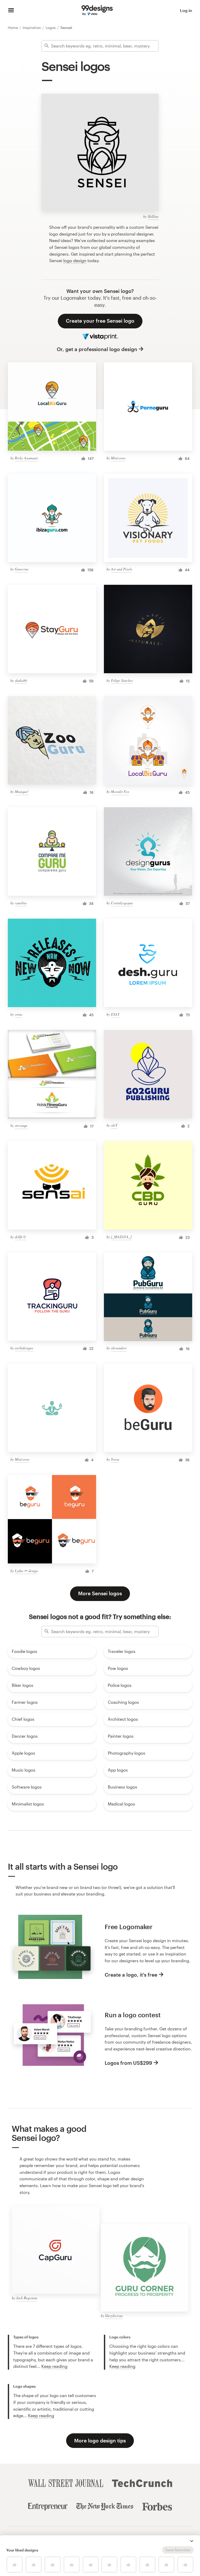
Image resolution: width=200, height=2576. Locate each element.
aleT (114, 1125)
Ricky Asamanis (26, 458)
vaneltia (21, 903)
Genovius (22, 569)
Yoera (115, 1459)
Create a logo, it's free (131, 1975)
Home (13, 28)
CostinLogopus (122, 903)
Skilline (153, 216)
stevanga (21, 1125)
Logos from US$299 (128, 2063)
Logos (51, 28)
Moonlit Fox (120, 792)
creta (18, 1014)
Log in (186, 10)
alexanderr (119, 1348)
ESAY (115, 1014)
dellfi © (20, 1237)
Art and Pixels (121, 569)
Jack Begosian (27, 2298)
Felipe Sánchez (122, 680)
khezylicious (114, 2316)
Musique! (22, 792)
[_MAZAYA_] (121, 1237)
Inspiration (32, 28)
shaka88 (21, 680)
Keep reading (54, 2366)
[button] (192, 2541)
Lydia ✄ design (26, 1571)
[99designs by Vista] (97, 10)
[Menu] (11, 10)
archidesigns (24, 1348)
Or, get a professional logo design (97, 349)
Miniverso (118, 458)
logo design (75, 260)
